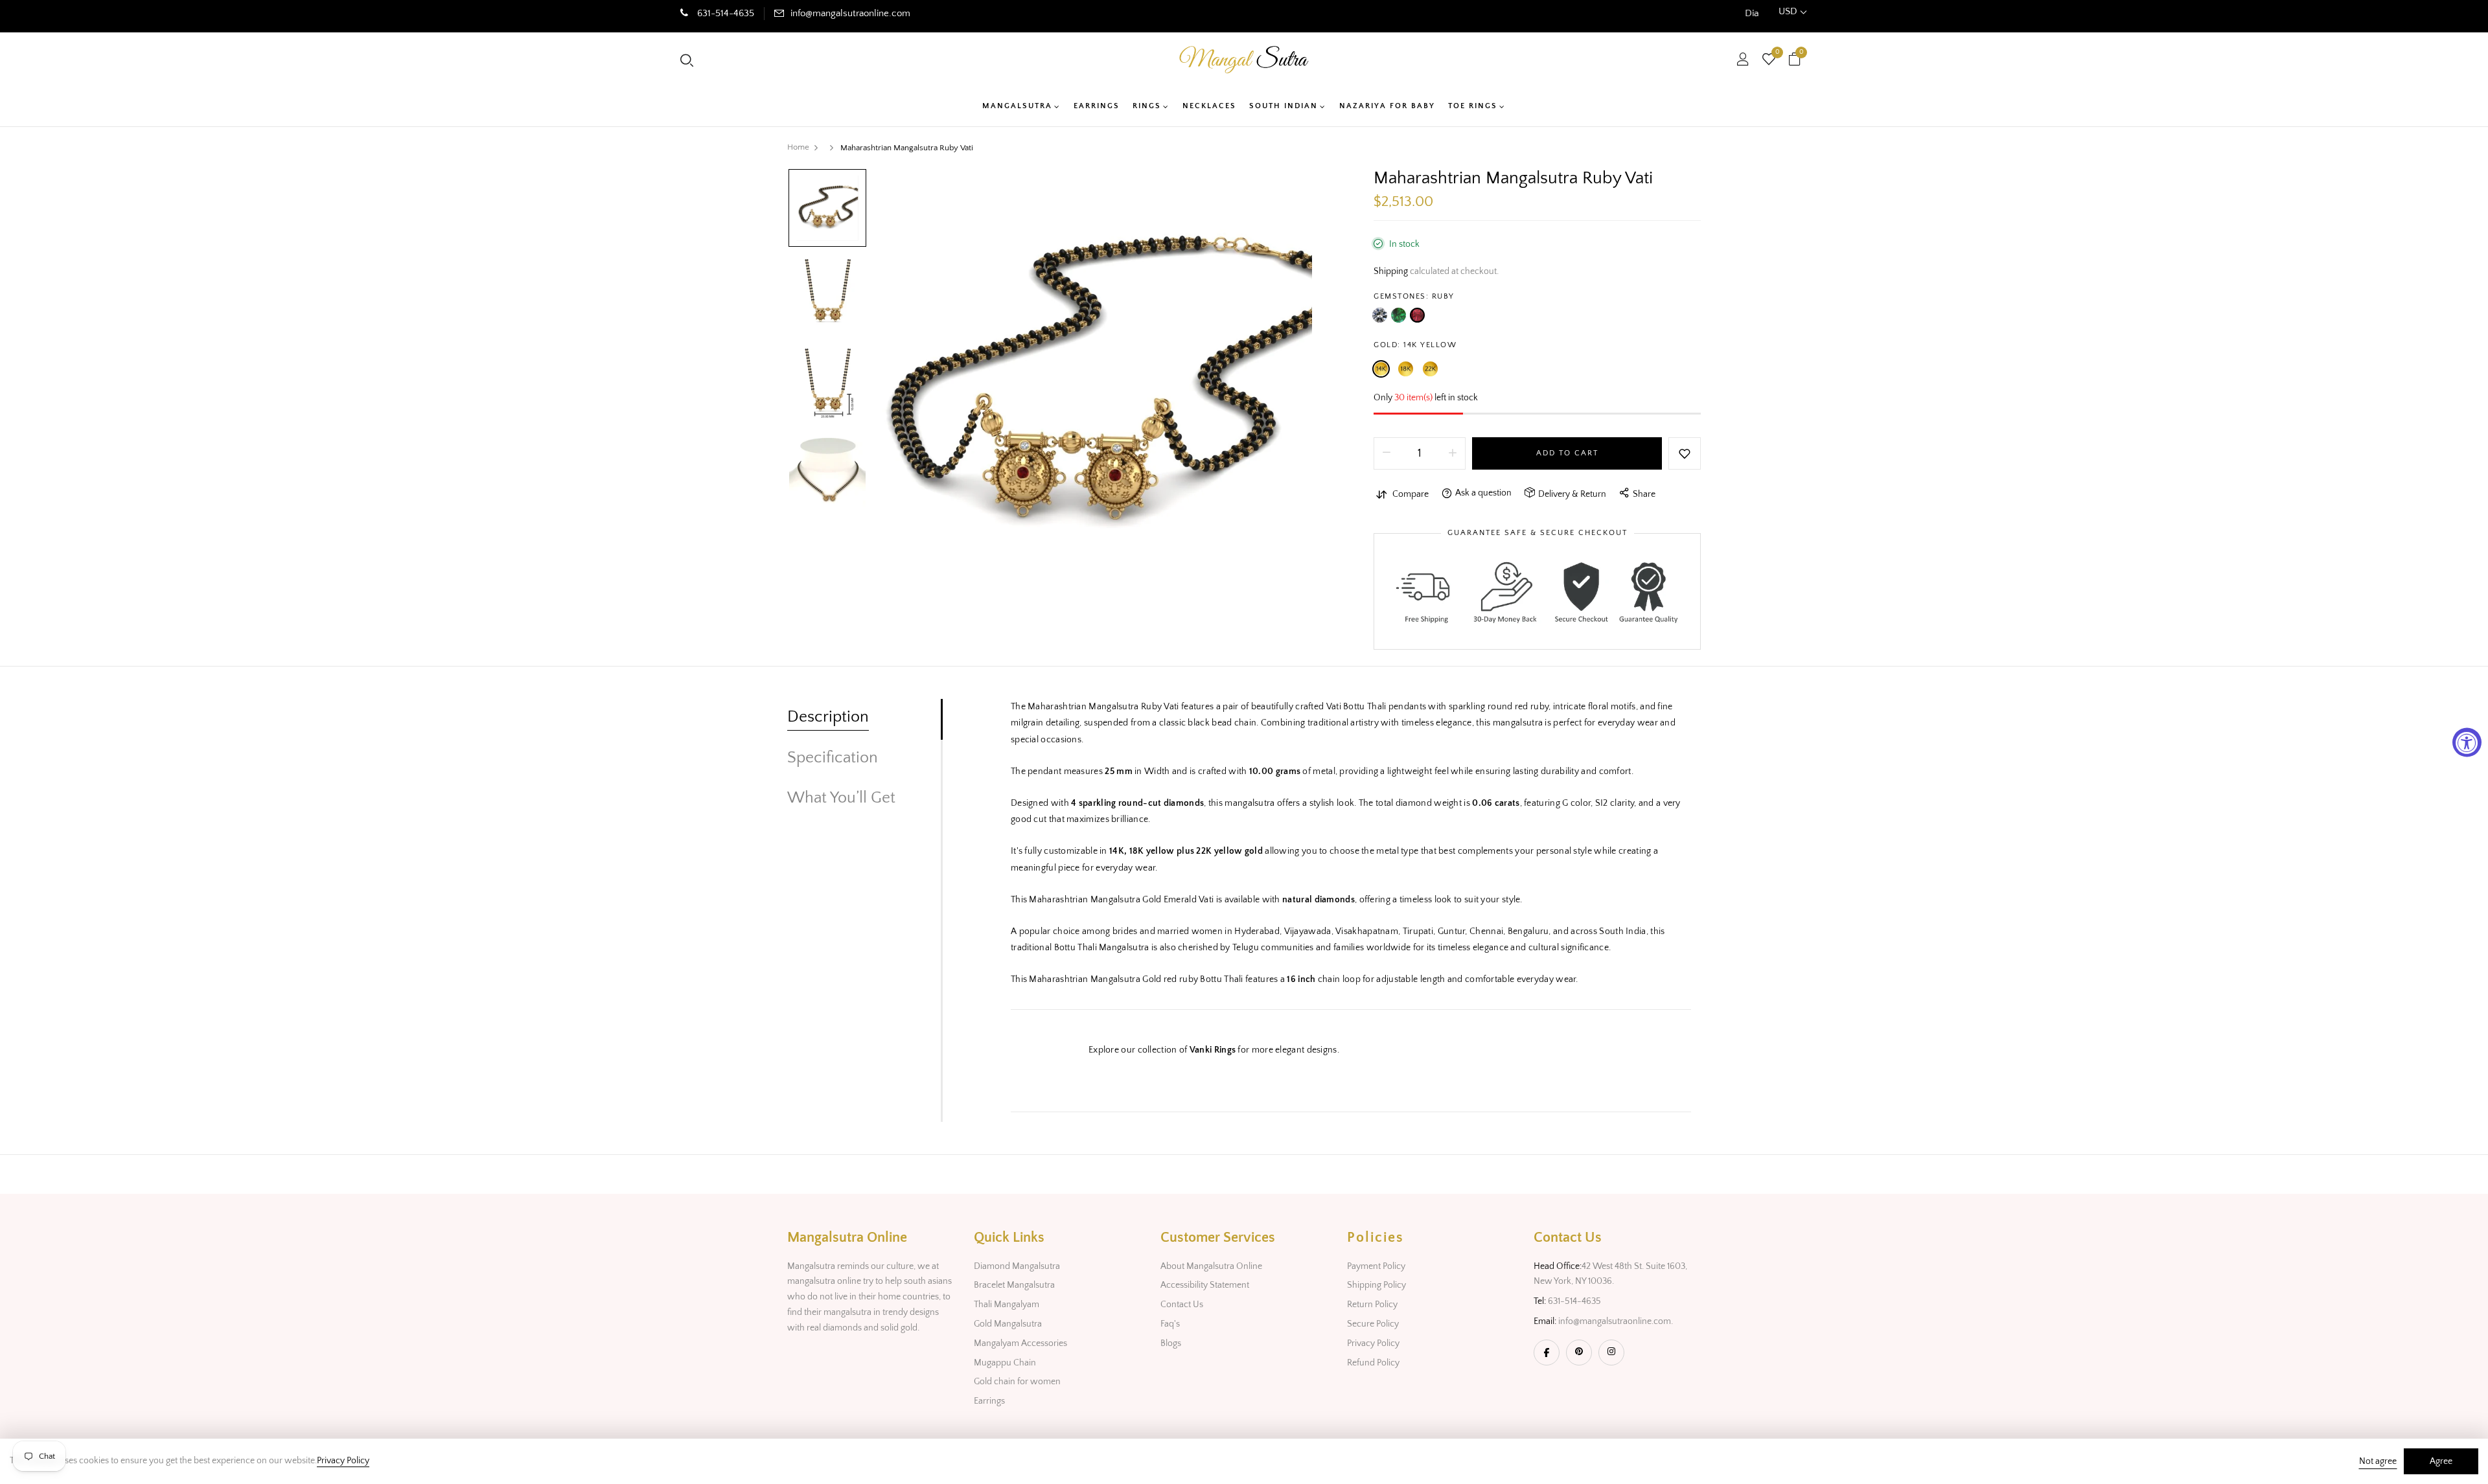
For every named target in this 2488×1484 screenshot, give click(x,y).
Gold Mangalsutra (1008, 1324)
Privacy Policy (1373, 1343)
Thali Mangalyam (1007, 1305)
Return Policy (1372, 1305)
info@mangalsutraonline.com (850, 13)
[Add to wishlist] (1685, 453)
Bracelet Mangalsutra (1014, 1285)
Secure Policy (1373, 1324)
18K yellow (1406, 369)
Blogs (1171, 1343)
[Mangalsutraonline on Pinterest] (1579, 1353)
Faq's (1170, 1324)
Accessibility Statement (1205, 1285)
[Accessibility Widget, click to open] (2467, 742)
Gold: (1415, 345)
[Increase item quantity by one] (1453, 453)
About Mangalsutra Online (1211, 1266)
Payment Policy (1376, 1266)
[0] (1769, 61)
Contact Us (1182, 1305)
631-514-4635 (724, 13)
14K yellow (1381, 369)
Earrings (989, 1401)
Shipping (1391, 271)
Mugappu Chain (1005, 1363)
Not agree (2378, 1461)
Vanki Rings (1213, 1050)
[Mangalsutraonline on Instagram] (1611, 1353)
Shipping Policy (1376, 1285)
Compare (1411, 494)
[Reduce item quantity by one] (1387, 453)
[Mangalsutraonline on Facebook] (1547, 1353)
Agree (2441, 1461)
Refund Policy (1373, 1363)
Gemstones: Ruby (1414, 296)
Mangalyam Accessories (1020, 1343)
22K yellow (1430, 369)
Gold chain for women (1017, 1382)
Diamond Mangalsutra (1017, 1266)
